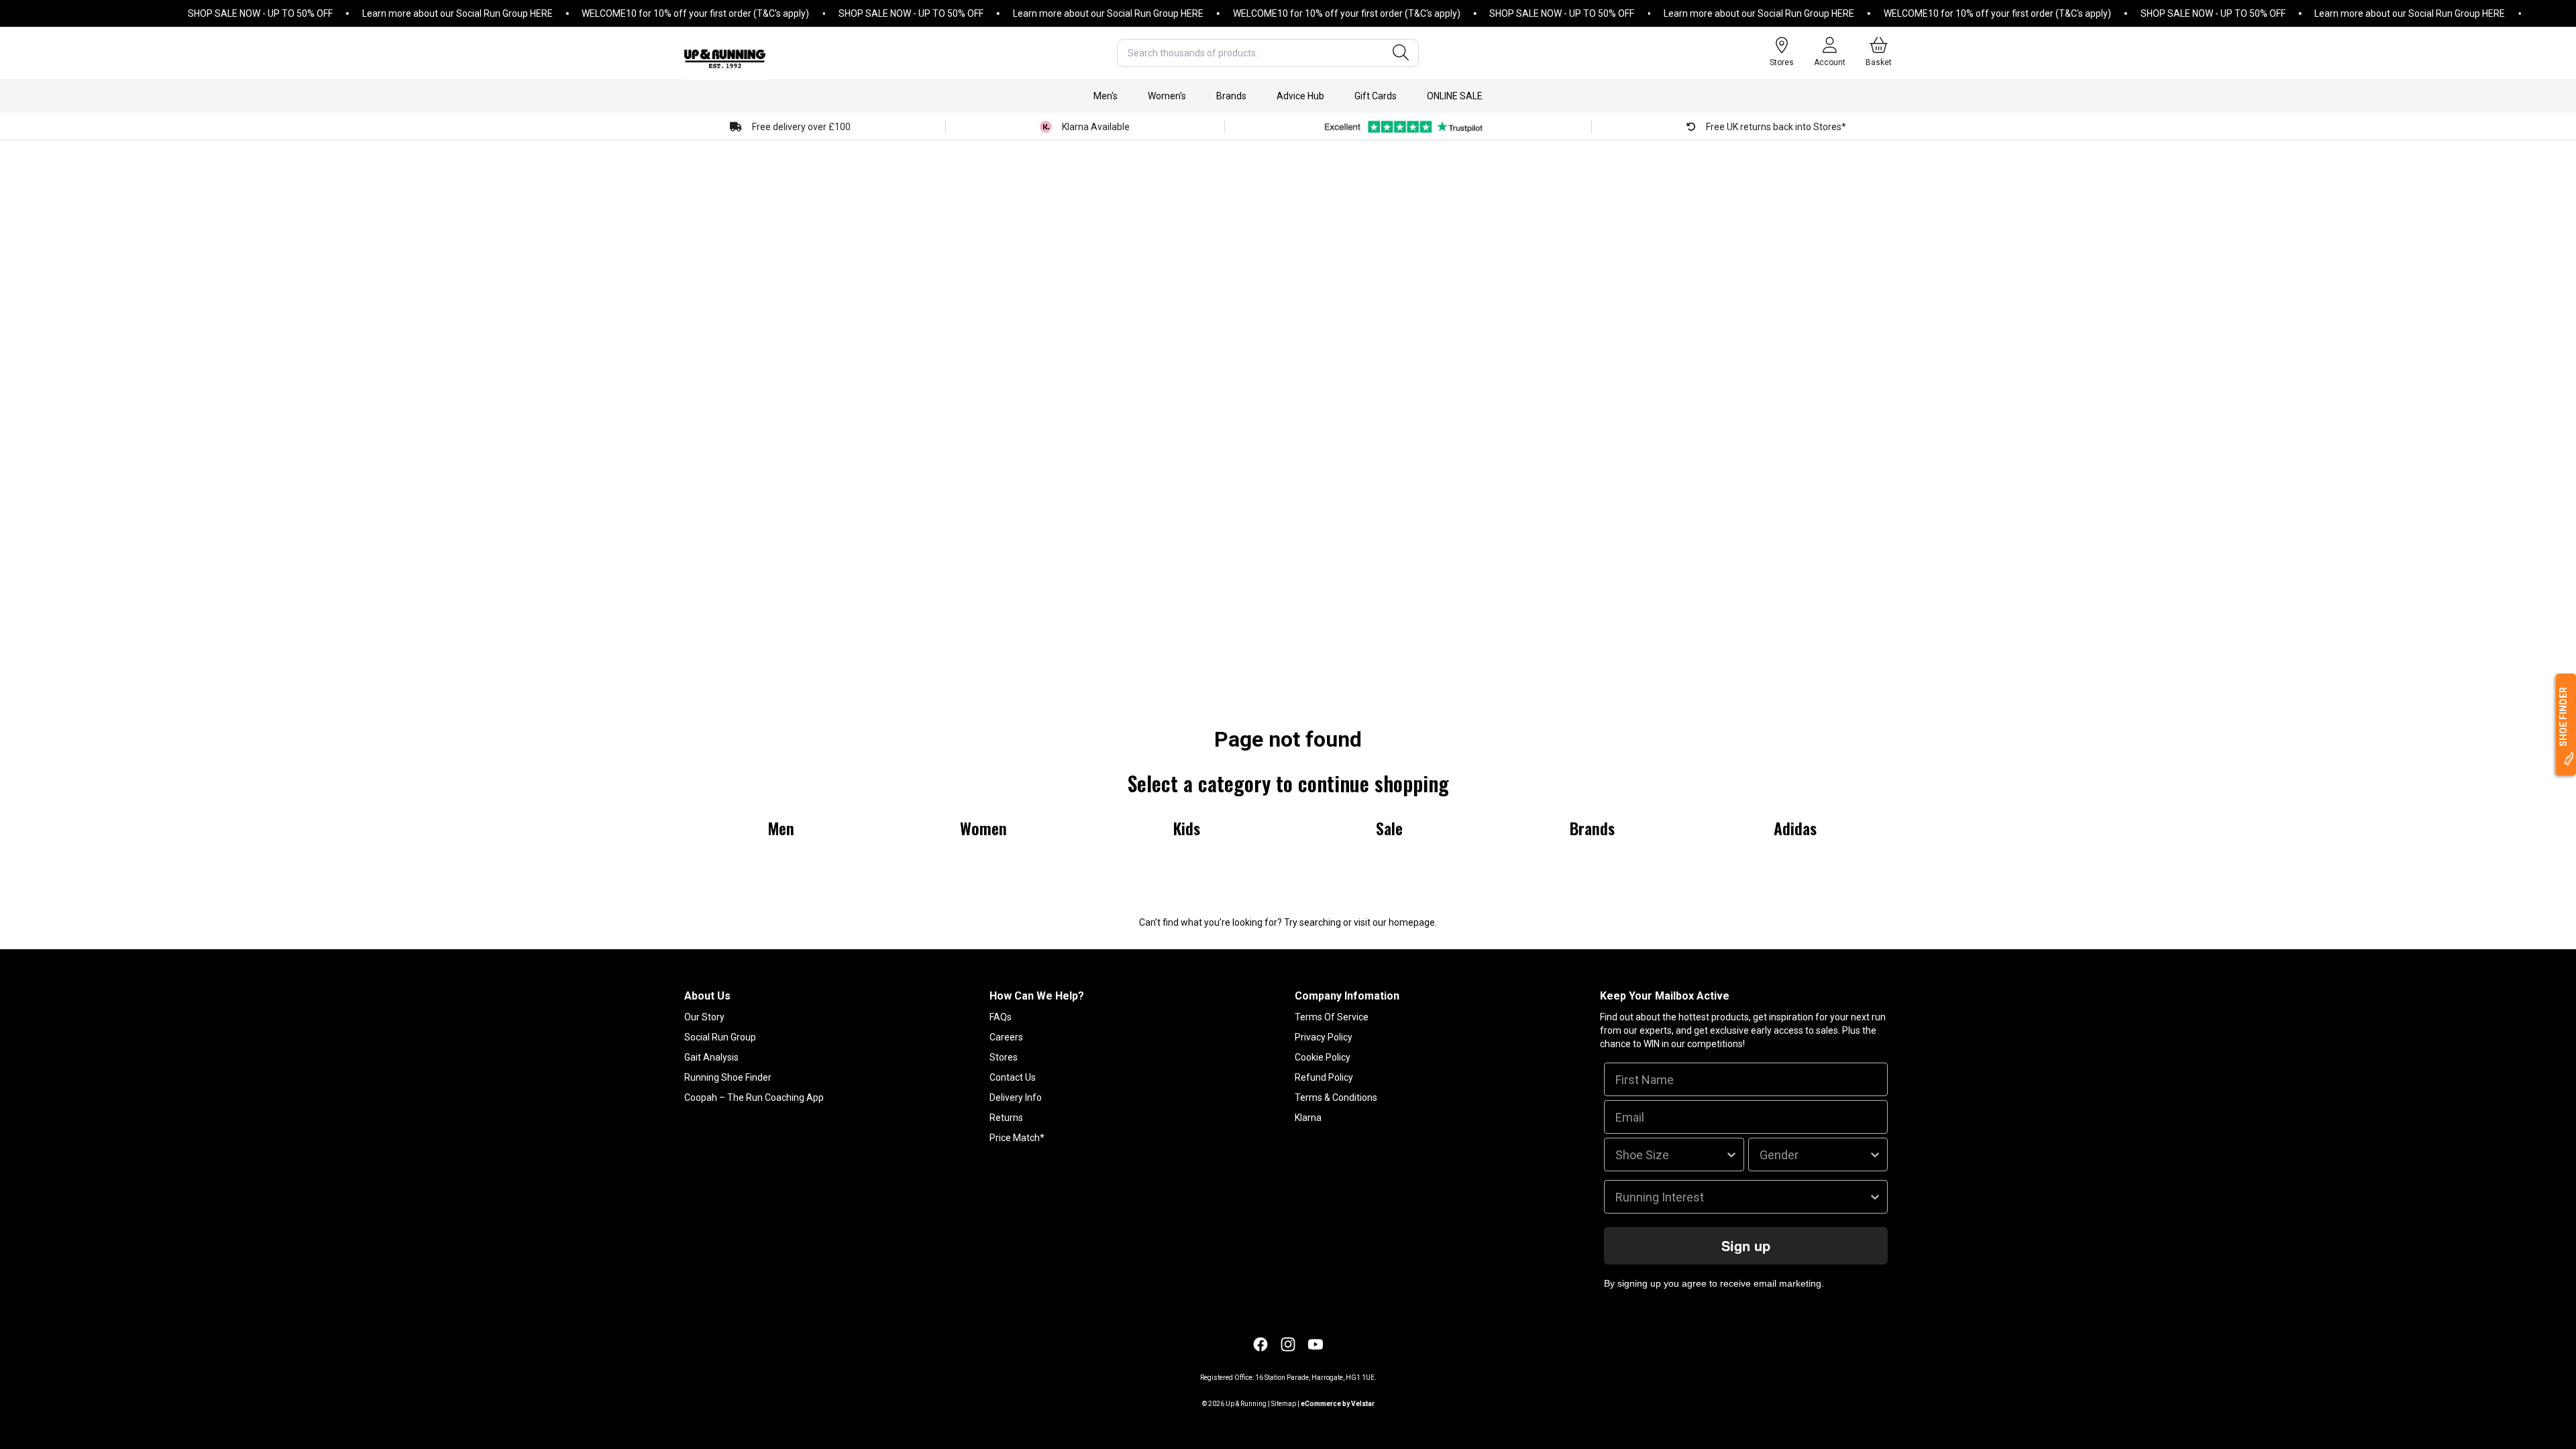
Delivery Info (1016, 1097)
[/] (725, 53)
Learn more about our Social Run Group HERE (419, 13)
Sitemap (1284, 1404)
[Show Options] (1731, 1155)
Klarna (1308, 1118)
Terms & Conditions (1336, 1097)
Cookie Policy (1323, 1057)
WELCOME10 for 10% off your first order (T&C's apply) (656, 13)
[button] (1106, 96)
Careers (1006, 1037)
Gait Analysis (711, 1057)
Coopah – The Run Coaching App (754, 1097)
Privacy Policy (1324, 1037)
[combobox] (1268, 53)
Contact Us (1013, 1077)
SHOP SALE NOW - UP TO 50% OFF (221, 13)
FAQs (1001, 1017)
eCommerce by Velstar (1338, 1404)
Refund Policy (1324, 1077)
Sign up (1746, 1245)
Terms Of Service (1332, 1017)
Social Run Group (720, 1037)
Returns (1006, 1118)
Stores (1004, 1057)
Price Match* (1017, 1138)
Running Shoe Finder (728, 1077)
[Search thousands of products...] (1401, 53)
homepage (1412, 922)
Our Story (704, 1017)
